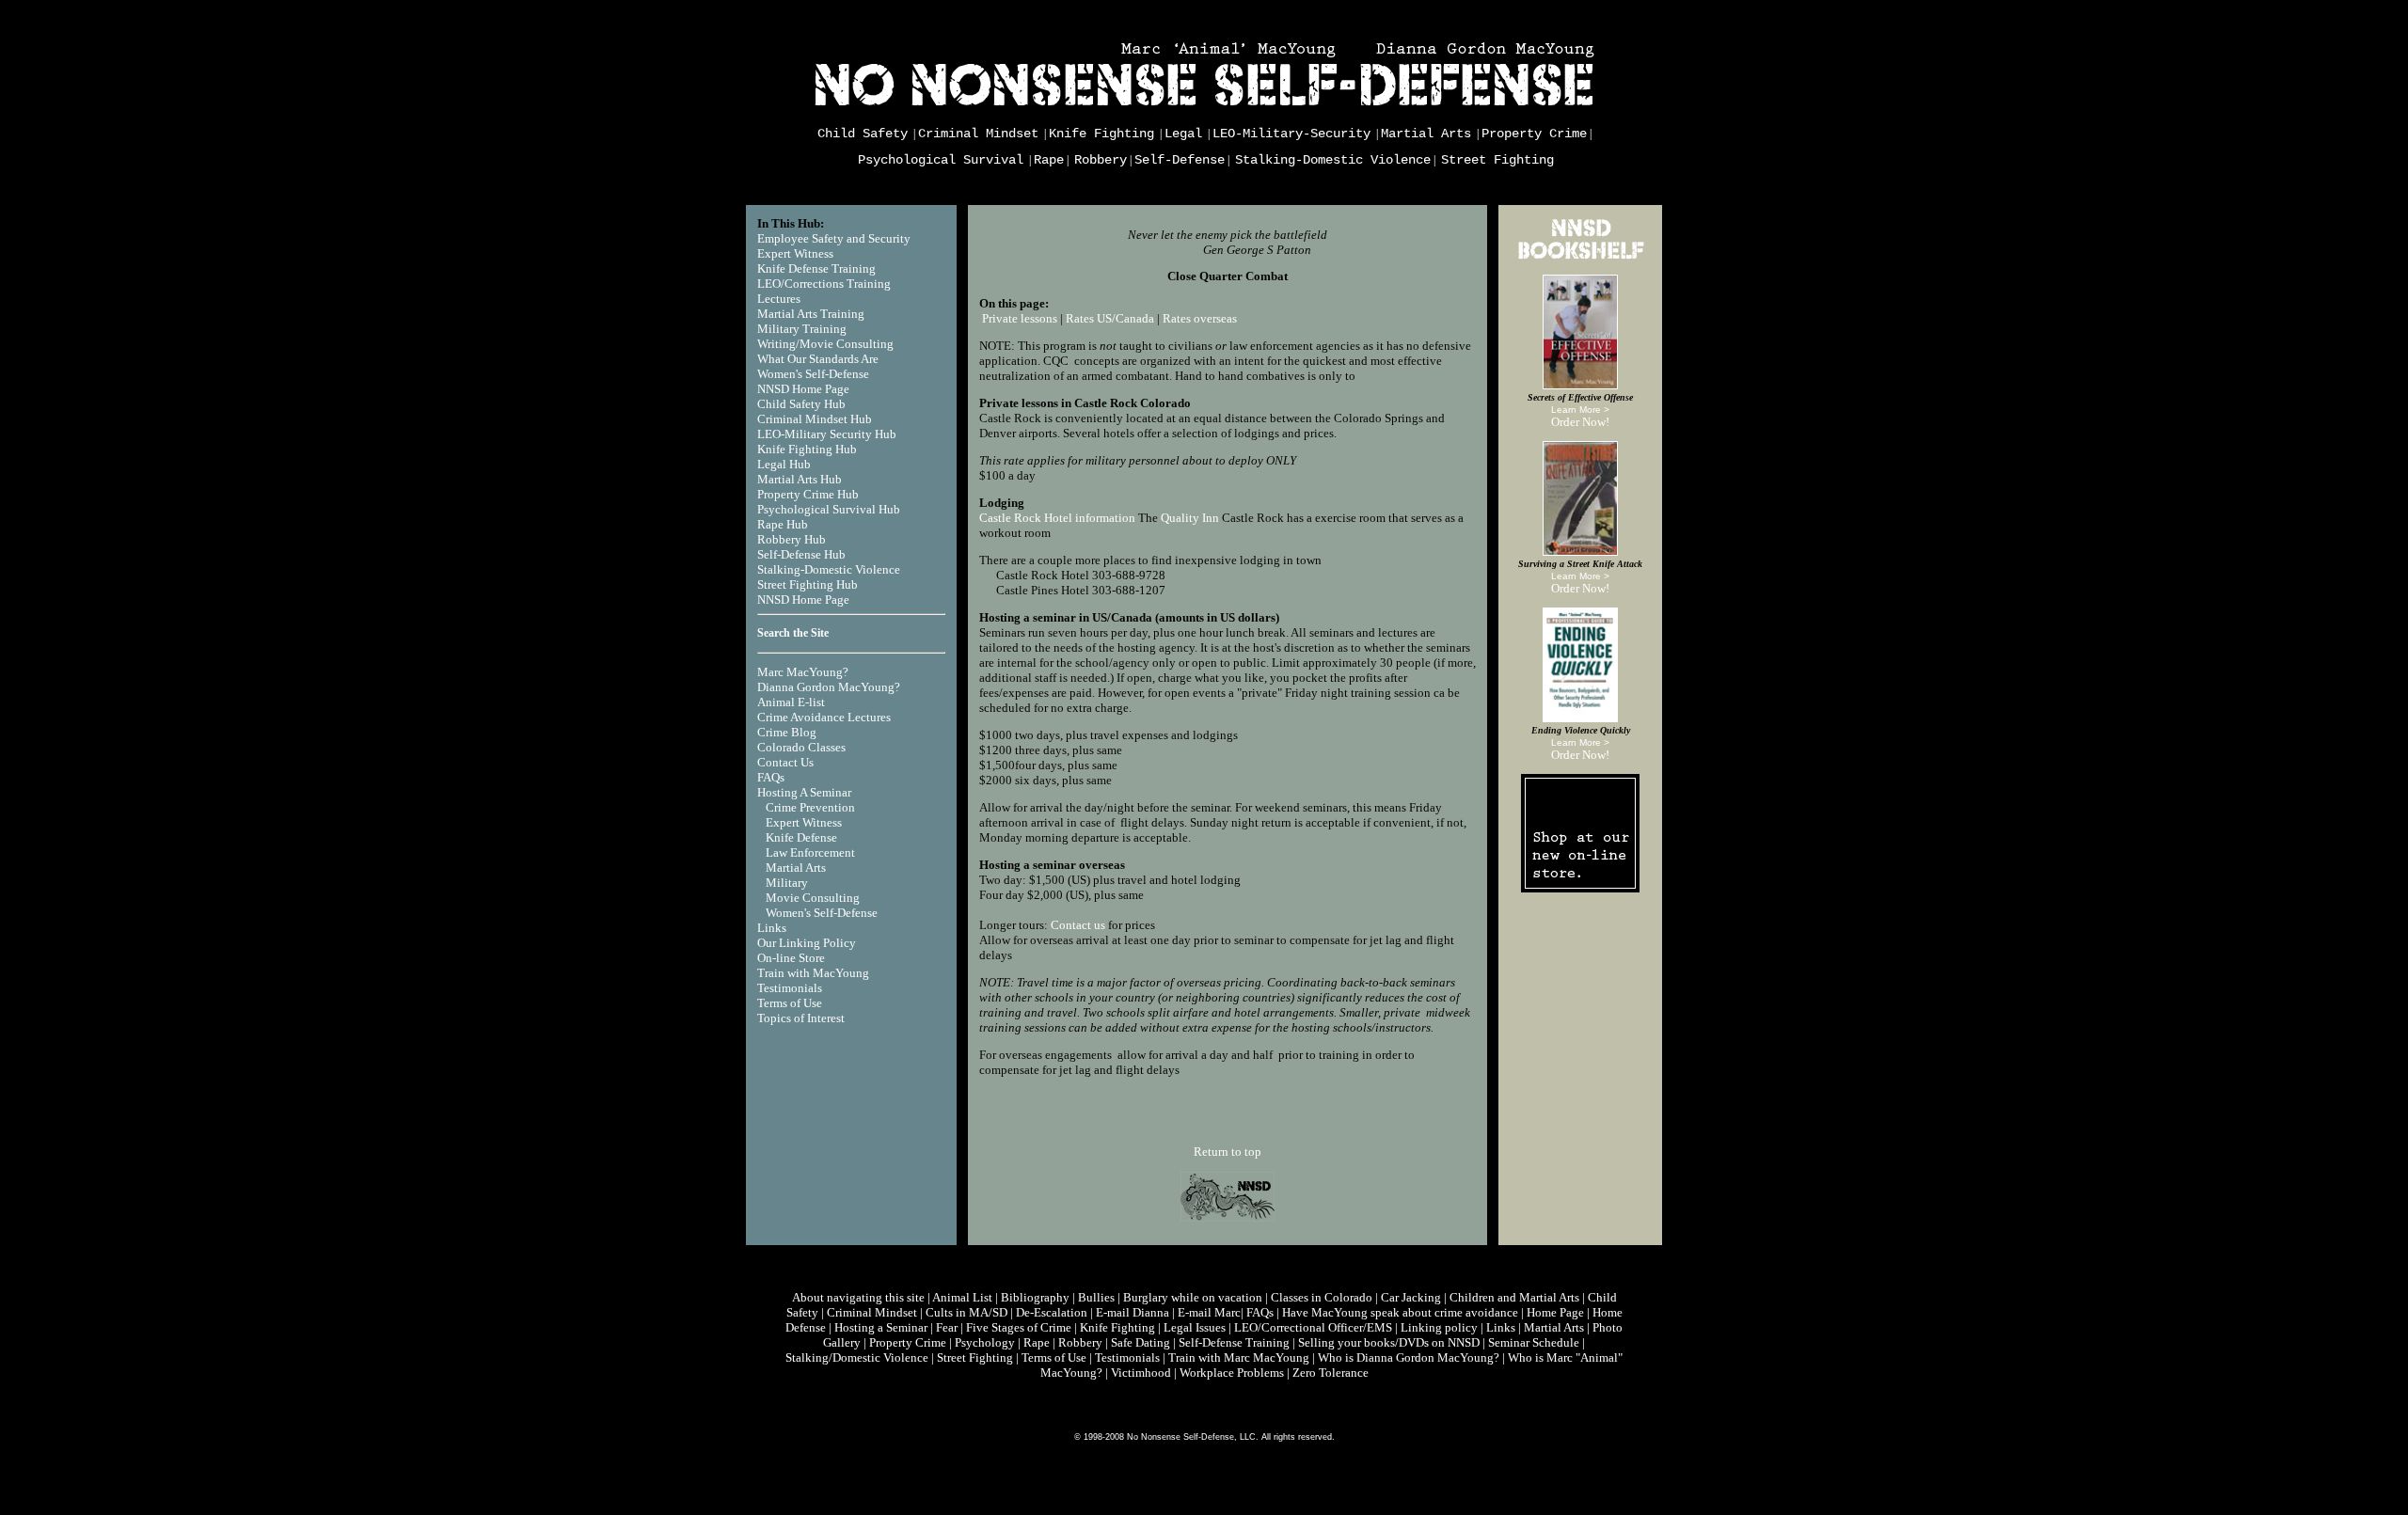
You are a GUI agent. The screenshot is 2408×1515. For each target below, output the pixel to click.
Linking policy (1439, 1327)
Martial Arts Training (811, 314)
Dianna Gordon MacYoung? (829, 687)
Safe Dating (1141, 1342)
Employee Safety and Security (834, 238)
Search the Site (793, 633)
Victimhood (1141, 1373)
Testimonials (790, 988)
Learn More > (1580, 410)
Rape (1049, 160)
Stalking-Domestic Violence (1333, 160)
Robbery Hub (792, 539)
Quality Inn (1190, 518)
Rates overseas (1200, 318)
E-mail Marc (1209, 1312)
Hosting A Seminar (804, 792)
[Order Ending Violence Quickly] (1580, 718)
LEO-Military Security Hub (827, 434)
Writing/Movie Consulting (825, 344)
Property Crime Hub (808, 494)
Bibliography (1035, 1297)
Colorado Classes (801, 747)
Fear (947, 1327)
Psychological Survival (941, 160)
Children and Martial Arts (1514, 1297)
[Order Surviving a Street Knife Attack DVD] (1580, 552)
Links (772, 928)
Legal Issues (1195, 1327)
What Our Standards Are (818, 359)
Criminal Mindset (978, 134)
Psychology (985, 1342)
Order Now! (1580, 422)
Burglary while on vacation (1193, 1297)
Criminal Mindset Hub (815, 419)
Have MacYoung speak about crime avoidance (1400, 1312)
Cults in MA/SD (966, 1312)
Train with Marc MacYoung (1239, 1357)
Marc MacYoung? (803, 672)
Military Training (802, 329)
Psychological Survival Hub (829, 509)
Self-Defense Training (1234, 1342)
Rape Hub (783, 524)
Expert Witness (795, 253)
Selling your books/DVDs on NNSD (1389, 1342)
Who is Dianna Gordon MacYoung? (1409, 1357)
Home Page (1555, 1312)
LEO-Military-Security (1291, 134)
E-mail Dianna (1133, 1312)
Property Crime (1534, 134)
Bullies (1096, 1297)
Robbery (1101, 160)
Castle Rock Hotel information (1057, 518)
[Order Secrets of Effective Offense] (1580, 385)
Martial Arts (1426, 134)
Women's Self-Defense (813, 374)
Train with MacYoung (813, 973)
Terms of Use (790, 1003)
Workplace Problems (1232, 1373)
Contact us (1078, 925)
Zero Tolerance (1331, 1373)
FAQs (771, 777)
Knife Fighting (1101, 134)
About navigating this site (858, 1297)
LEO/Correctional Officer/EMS (1313, 1327)
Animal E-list (791, 702)
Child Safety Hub (801, 404)
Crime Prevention (810, 807)
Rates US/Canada (1110, 318)
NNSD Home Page (803, 389)
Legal (1183, 134)
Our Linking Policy (807, 943)
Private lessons (1020, 318)
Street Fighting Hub (808, 584)
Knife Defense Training (816, 268)
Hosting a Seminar (881, 1327)
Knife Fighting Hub (807, 449)
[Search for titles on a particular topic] (1580, 260)
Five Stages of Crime (1019, 1327)
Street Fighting (1497, 160)
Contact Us (785, 762)
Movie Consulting (813, 898)
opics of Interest (804, 1018)
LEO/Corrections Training (824, 284)
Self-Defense (1180, 160)
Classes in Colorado (1322, 1297)
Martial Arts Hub (800, 479)
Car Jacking (1411, 1297)
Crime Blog (787, 732)
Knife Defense (801, 837)
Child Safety (863, 134)
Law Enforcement (810, 852)
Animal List (962, 1297)
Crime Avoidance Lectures (824, 717)
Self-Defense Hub (801, 554)
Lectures (779, 299)
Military (787, 883)
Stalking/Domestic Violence (857, 1357)
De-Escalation (1052, 1312)
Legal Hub (784, 464)
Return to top (1228, 1152)
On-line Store (791, 958)
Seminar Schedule (1534, 1342)
